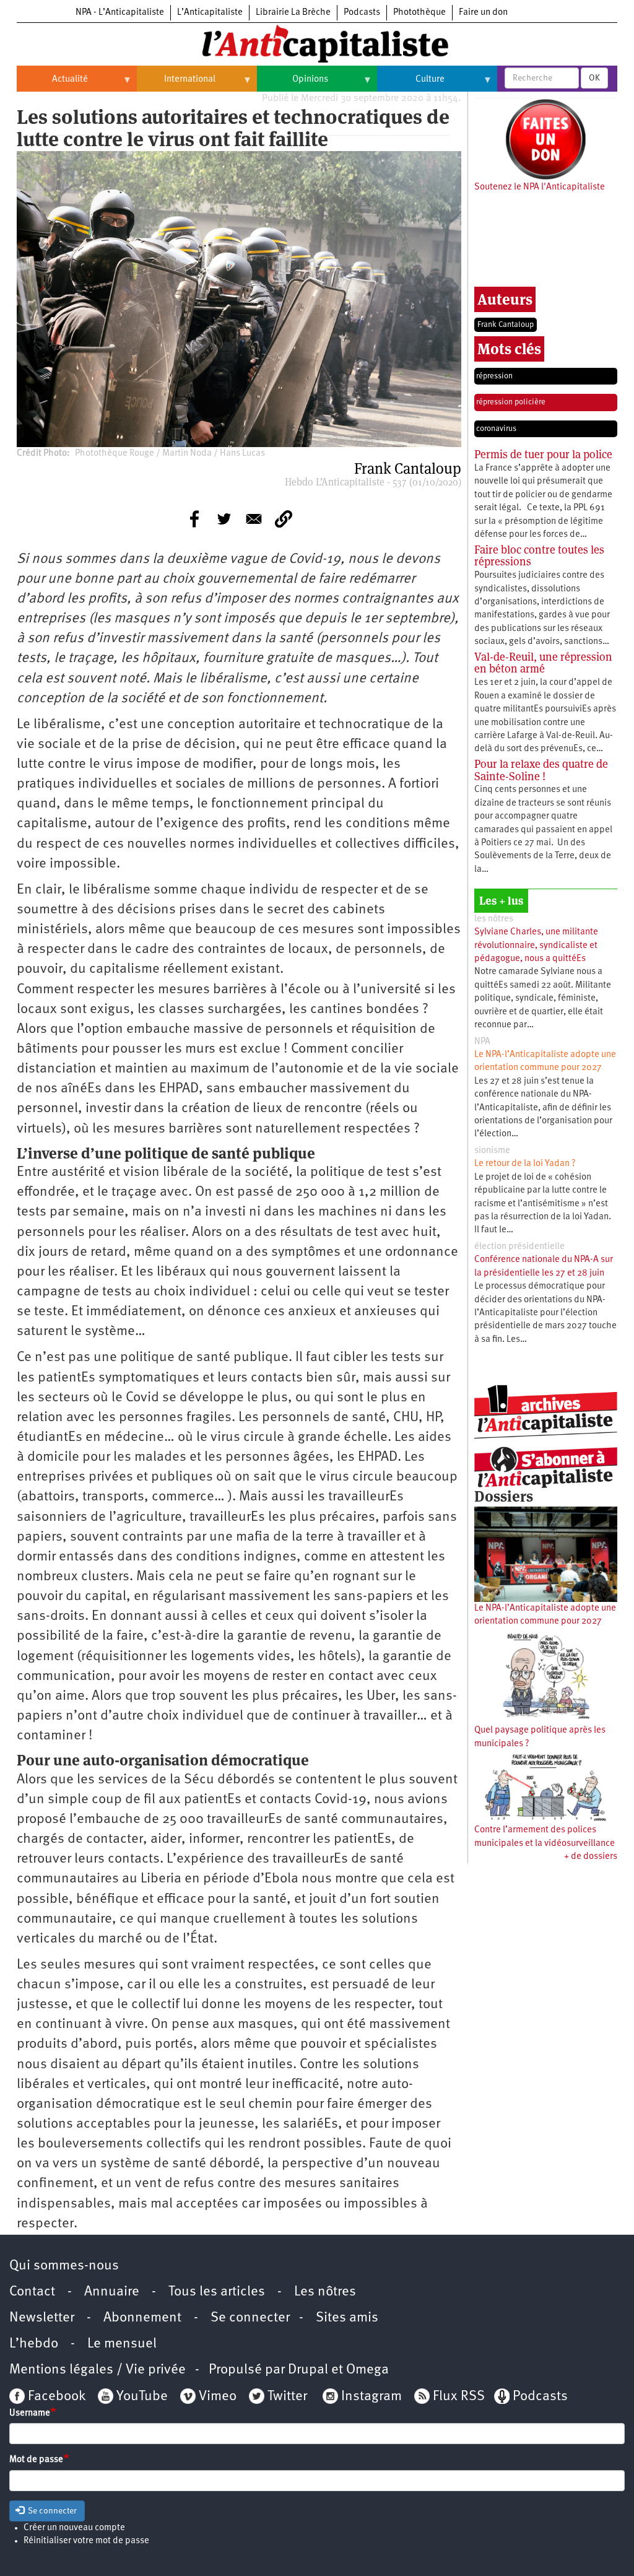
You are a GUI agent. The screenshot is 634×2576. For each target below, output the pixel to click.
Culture (411, 84)
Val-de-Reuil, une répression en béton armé (543, 663)
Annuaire (112, 2292)
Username (30, 2413)
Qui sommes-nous (64, 2266)
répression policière (511, 402)
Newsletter (42, 2318)
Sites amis (347, 2318)
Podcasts (362, 13)
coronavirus (496, 429)
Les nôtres (325, 2292)
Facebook (55, 2397)
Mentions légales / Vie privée (98, 2370)
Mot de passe (36, 2460)
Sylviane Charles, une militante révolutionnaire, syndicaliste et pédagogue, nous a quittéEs (536, 946)
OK (594, 78)
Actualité (52, 84)
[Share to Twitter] (224, 519)
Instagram (371, 2397)
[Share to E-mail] (254, 519)
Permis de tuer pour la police (543, 454)
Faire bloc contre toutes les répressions (539, 556)
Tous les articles (217, 2292)
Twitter (287, 2397)
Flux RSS (459, 2397)
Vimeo (218, 2397)
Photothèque (419, 13)
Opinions (293, 84)
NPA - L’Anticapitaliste (120, 13)
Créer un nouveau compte (74, 2528)
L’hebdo (34, 2344)
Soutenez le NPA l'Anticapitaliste (540, 187)
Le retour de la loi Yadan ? (525, 1164)
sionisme (492, 1151)
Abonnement (142, 2318)
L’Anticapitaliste (210, 13)
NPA (482, 1042)
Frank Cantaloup (506, 325)
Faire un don (483, 13)
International (176, 84)
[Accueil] (317, 43)
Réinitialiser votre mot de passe (86, 2541)
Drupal (308, 2370)
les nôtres (494, 919)
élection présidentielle (519, 1247)
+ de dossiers (591, 1857)
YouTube (141, 2397)
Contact (32, 2292)
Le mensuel (122, 2344)
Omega (367, 2370)
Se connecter (250, 2318)
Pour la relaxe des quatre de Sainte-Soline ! (541, 770)
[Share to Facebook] (194, 519)
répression (494, 376)
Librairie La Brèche (293, 13)
